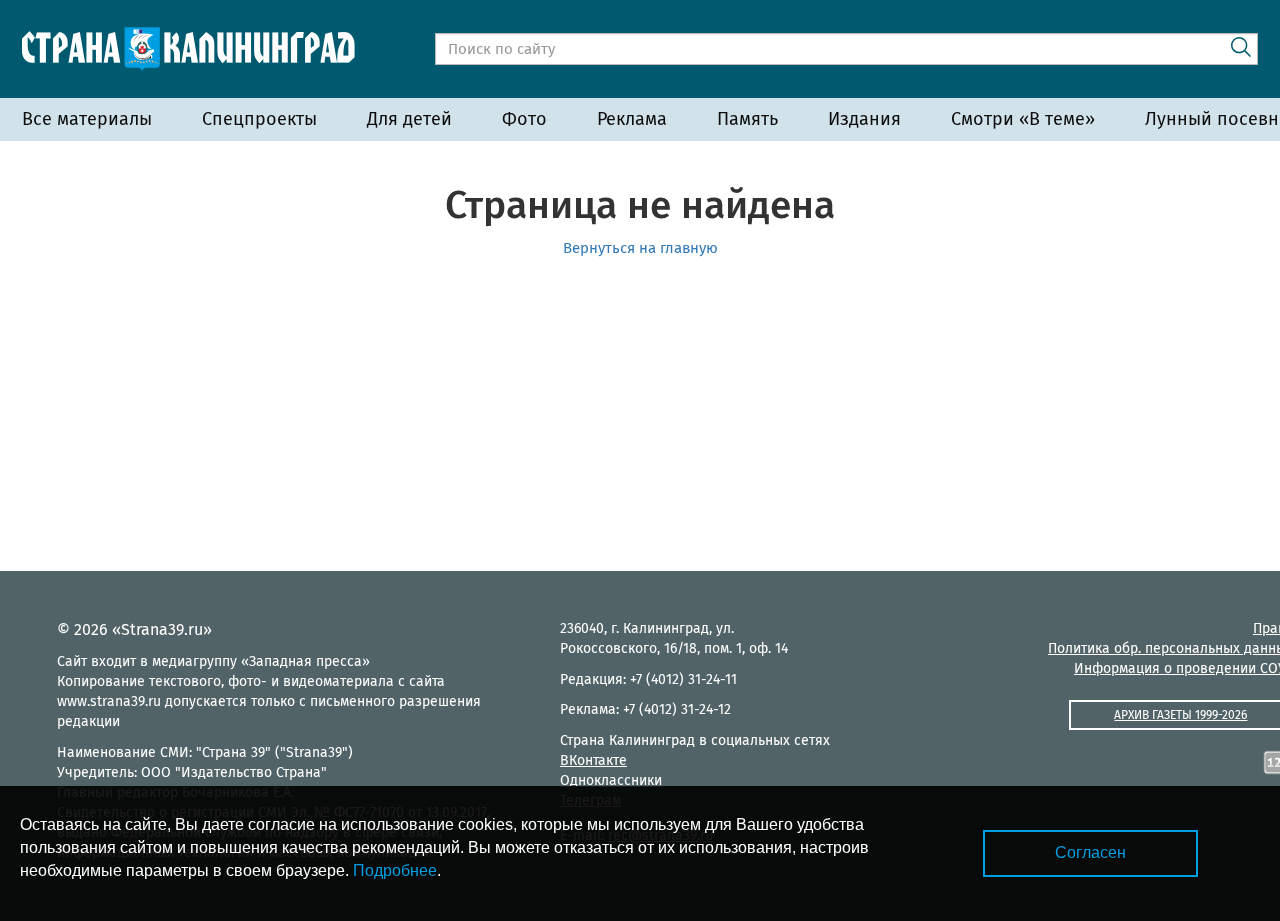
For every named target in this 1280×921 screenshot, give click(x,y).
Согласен (1090, 852)
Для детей (409, 119)
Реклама (632, 119)
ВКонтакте (593, 760)
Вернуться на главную (640, 248)
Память (747, 119)
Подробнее (395, 870)
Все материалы (87, 119)
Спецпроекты (259, 119)
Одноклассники (611, 780)
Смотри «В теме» (1023, 119)
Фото (524, 119)
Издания (864, 119)
